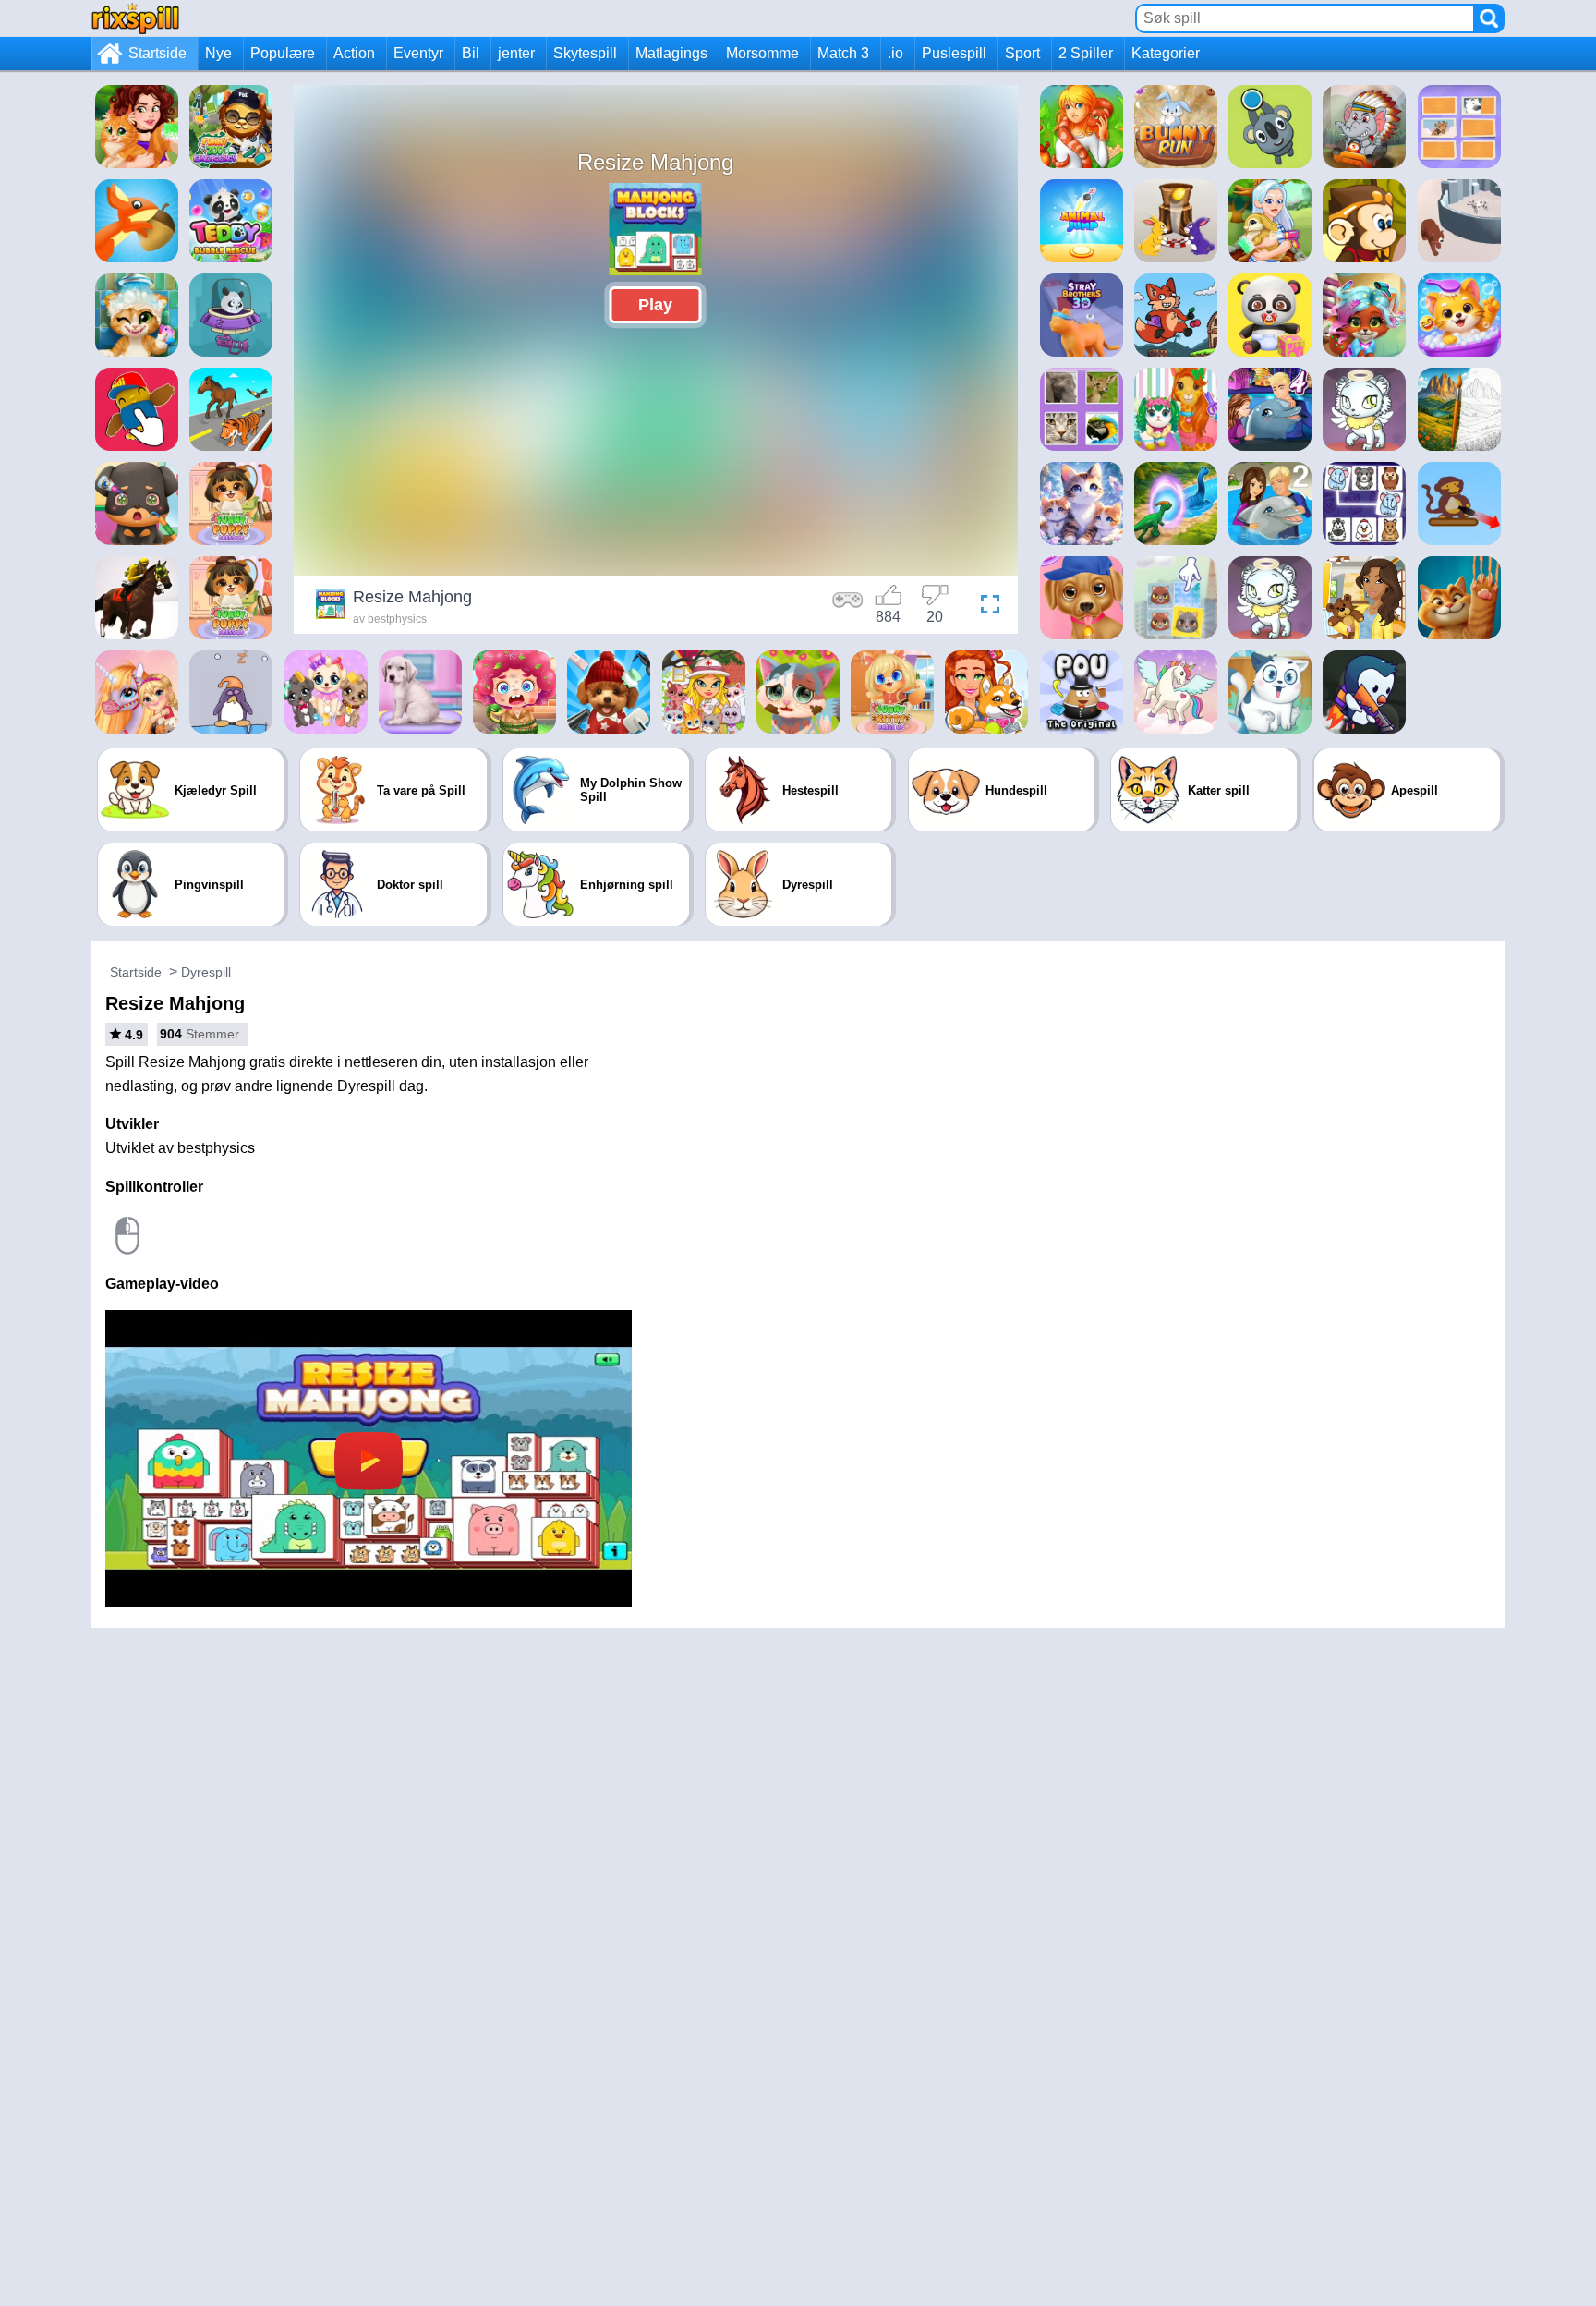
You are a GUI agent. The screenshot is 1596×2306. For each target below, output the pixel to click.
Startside (157, 53)
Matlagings (671, 53)
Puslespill (954, 53)
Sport (1022, 53)
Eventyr (418, 53)
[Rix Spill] (135, 18)
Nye (218, 53)
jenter (516, 53)
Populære (283, 53)
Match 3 (843, 53)
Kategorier (1166, 53)
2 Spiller (1086, 53)
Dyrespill (206, 972)
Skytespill (585, 53)
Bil (471, 53)
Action (354, 53)
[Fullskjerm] (985, 607)
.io (895, 53)
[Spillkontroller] (848, 607)
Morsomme (762, 53)
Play (655, 305)
